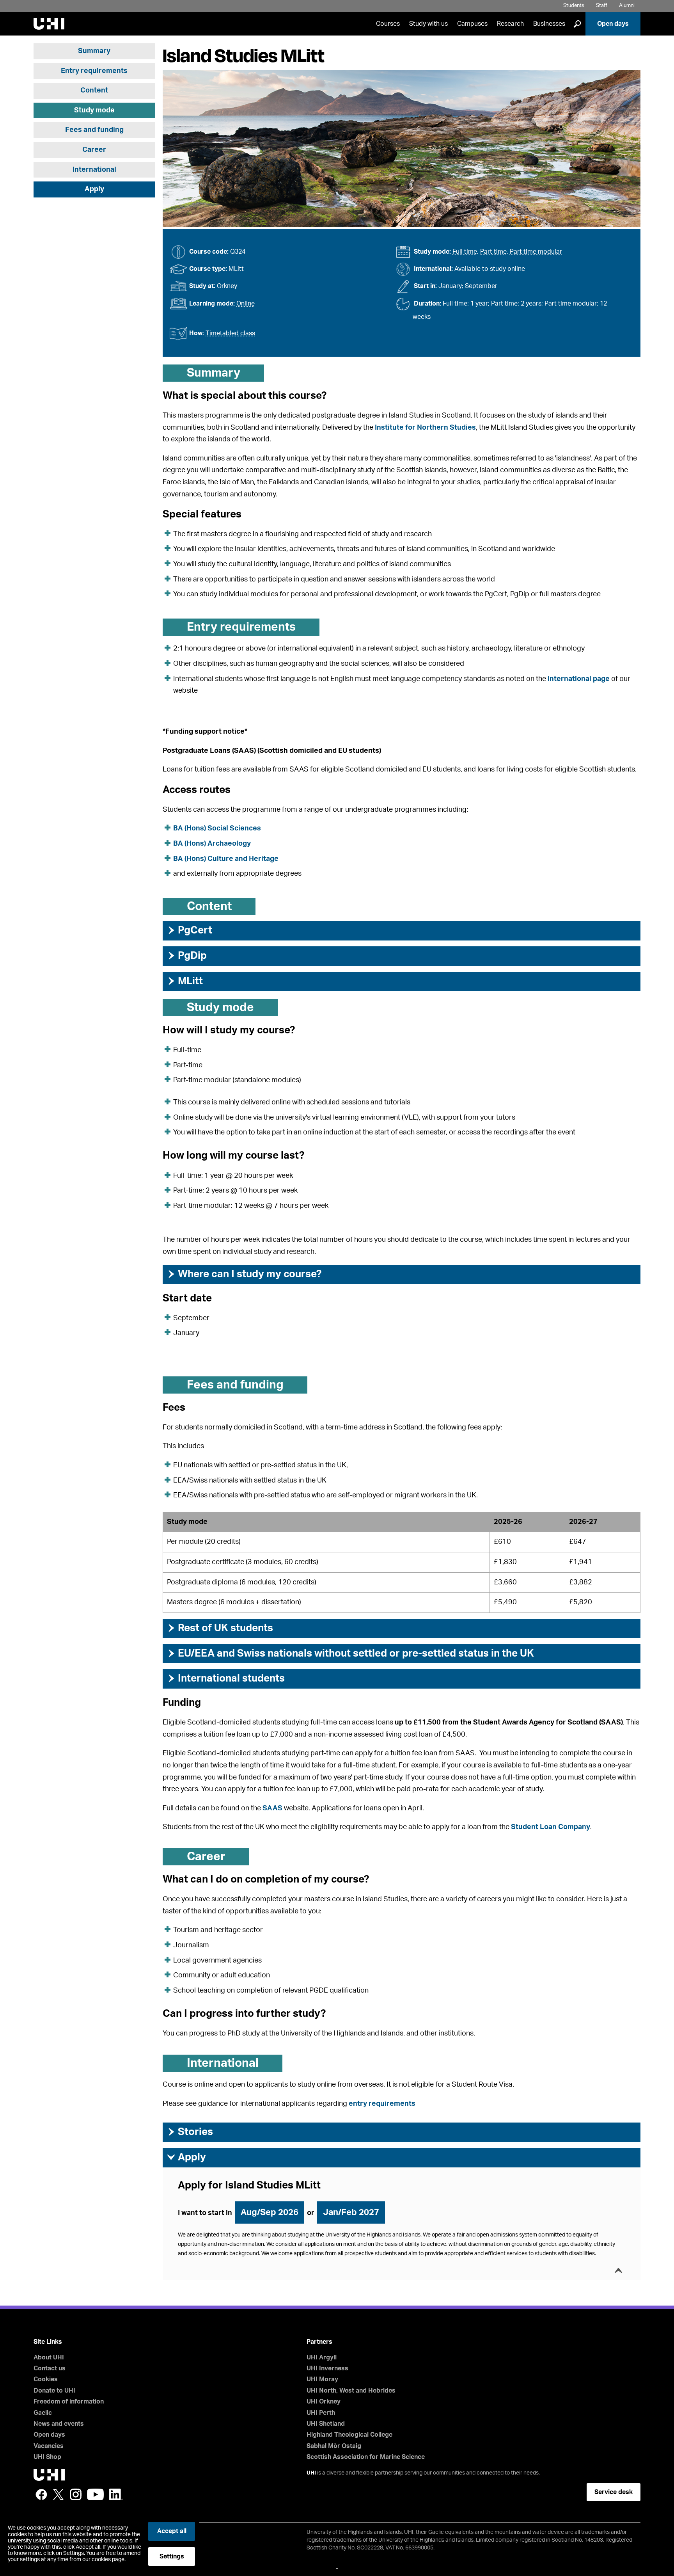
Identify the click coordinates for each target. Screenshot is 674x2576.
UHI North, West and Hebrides (351, 2391)
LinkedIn (116, 2494)
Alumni (627, 6)
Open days (613, 24)
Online (246, 304)
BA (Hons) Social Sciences (217, 828)
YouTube (95, 2494)
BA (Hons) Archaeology (212, 844)
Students (574, 6)
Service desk (614, 2492)
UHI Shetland (326, 2424)
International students (226, 1678)
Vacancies (49, 2446)
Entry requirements (94, 71)
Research (510, 24)
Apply (94, 189)
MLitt (185, 981)
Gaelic (43, 2413)
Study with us (428, 24)
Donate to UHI (54, 2391)
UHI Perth (321, 2413)
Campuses (472, 24)
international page (579, 679)
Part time (493, 252)
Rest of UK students (220, 1628)
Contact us (50, 2368)
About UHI (49, 2357)
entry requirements (382, 2104)
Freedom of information (69, 2402)
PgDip (187, 956)
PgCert (189, 930)
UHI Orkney (324, 2402)
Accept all (172, 2531)
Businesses (549, 24)
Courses (388, 24)
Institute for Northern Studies (425, 428)
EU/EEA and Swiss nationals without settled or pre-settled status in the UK (350, 1653)
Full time (465, 252)
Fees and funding (94, 130)
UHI (311, 2473)
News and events (59, 2424)
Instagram (76, 2494)
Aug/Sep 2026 (270, 2212)
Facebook (41, 2494)
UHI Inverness (327, 2368)
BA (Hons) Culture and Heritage (226, 859)
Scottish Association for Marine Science (366, 2457)
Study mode (94, 110)
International (94, 170)
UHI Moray (322, 2379)
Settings (172, 2556)
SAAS (272, 1808)
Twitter (59, 2494)
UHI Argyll (322, 2357)
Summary (94, 51)
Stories (190, 2132)
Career (94, 150)
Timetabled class (230, 333)
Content (94, 91)
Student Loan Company (551, 1827)
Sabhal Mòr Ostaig (334, 2446)
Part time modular (536, 252)
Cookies (46, 2379)
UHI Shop (47, 2457)
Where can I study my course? (244, 1274)
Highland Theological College (349, 2435)
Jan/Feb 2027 (351, 2212)
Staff (602, 6)
